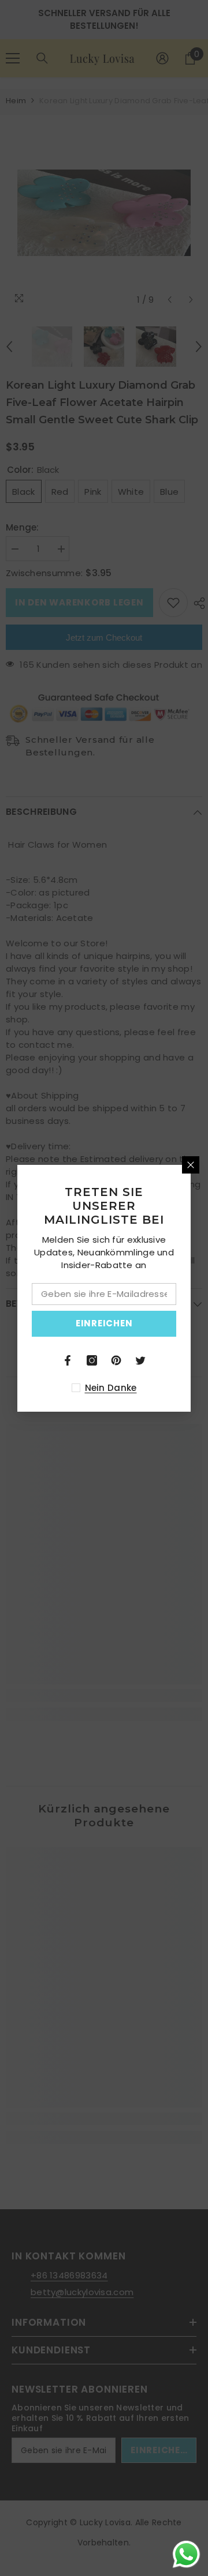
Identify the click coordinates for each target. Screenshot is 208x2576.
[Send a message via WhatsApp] (186, 2554)
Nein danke (111, 1388)
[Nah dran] (191, 1165)
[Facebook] (68, 1360)
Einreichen (104, 1323)
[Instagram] (92, 1360)
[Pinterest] (116, 1360)
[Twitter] (140, 1360)
